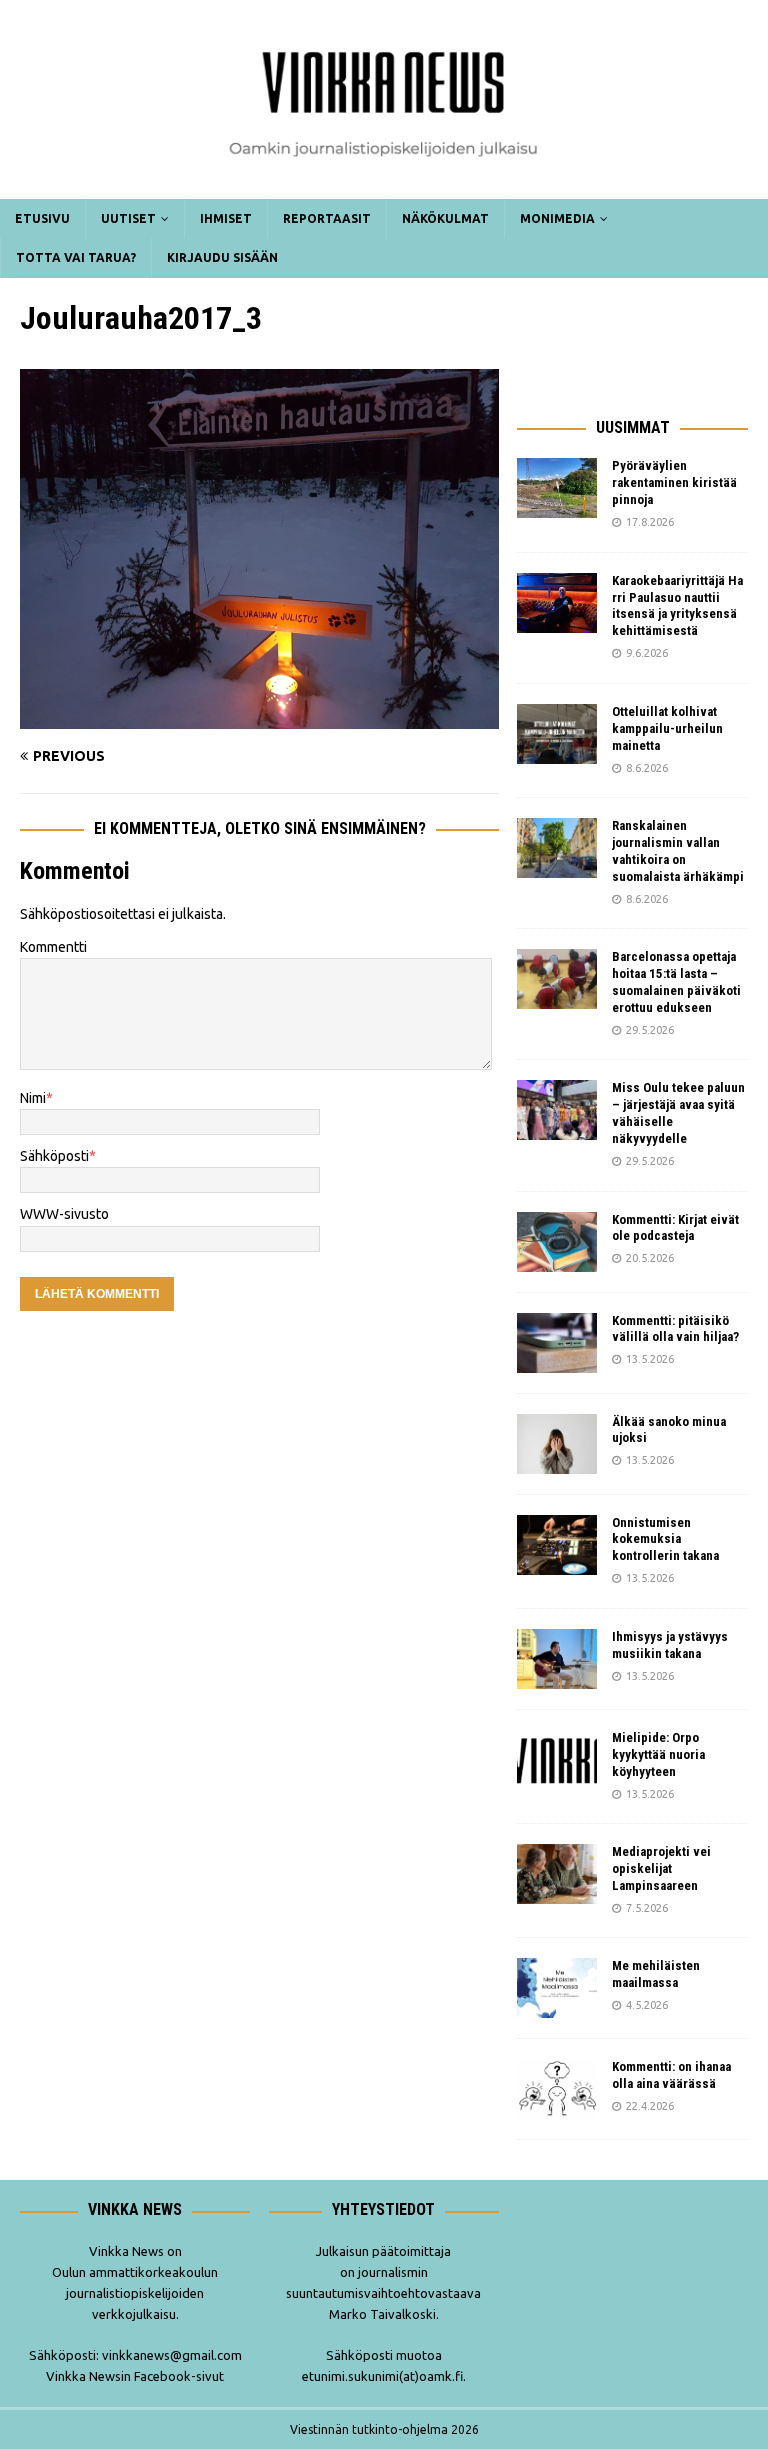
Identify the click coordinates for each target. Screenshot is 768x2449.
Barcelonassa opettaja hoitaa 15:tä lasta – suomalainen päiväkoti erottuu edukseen (676, 982)
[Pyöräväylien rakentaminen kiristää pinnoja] (557, 488)
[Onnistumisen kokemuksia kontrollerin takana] (557, 1545)
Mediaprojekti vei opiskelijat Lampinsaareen (661, 1868)
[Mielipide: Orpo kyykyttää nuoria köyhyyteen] (557, 1760)
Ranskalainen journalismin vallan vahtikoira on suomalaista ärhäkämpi (678, 851)
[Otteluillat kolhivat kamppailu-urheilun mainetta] (557, 734)
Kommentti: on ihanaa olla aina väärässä (671, 2075)
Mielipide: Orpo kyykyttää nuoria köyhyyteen (658, 1754)
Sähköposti (54, 1156)
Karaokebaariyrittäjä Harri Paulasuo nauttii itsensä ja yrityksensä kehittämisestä (677, 606)
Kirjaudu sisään (222, 257)
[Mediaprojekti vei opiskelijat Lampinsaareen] (557, 1874)
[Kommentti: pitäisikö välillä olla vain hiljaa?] (557, 1343)
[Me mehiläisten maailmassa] (557, 1988)
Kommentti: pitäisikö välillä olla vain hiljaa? (675, 1329)
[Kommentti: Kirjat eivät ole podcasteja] (557, 1242)
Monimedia (557, 218)
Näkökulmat (445, 218)
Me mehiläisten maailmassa (656, 1974)
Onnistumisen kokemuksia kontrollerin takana (665, 1539)
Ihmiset (226, 218)
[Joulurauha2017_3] (259, 717)
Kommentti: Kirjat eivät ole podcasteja (675, 1228)
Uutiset (128, 218)
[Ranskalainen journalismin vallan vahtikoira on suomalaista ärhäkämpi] (557, 848)
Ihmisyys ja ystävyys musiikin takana (670, 1645)
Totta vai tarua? (76, 257)
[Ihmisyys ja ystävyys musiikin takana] (557, 1659)
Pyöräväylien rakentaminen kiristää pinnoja (674, 482)
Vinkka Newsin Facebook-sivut (135, 2376)
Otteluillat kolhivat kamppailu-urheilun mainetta (667, 728)
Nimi (33, 1098)
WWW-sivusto (64, 1214)
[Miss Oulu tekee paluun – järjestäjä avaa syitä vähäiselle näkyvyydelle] (557, 1110)
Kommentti (53, 947)
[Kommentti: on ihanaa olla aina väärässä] (557, 2089)
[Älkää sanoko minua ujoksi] (557, 1444)
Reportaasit (327, 218)
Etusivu (42, 218)
